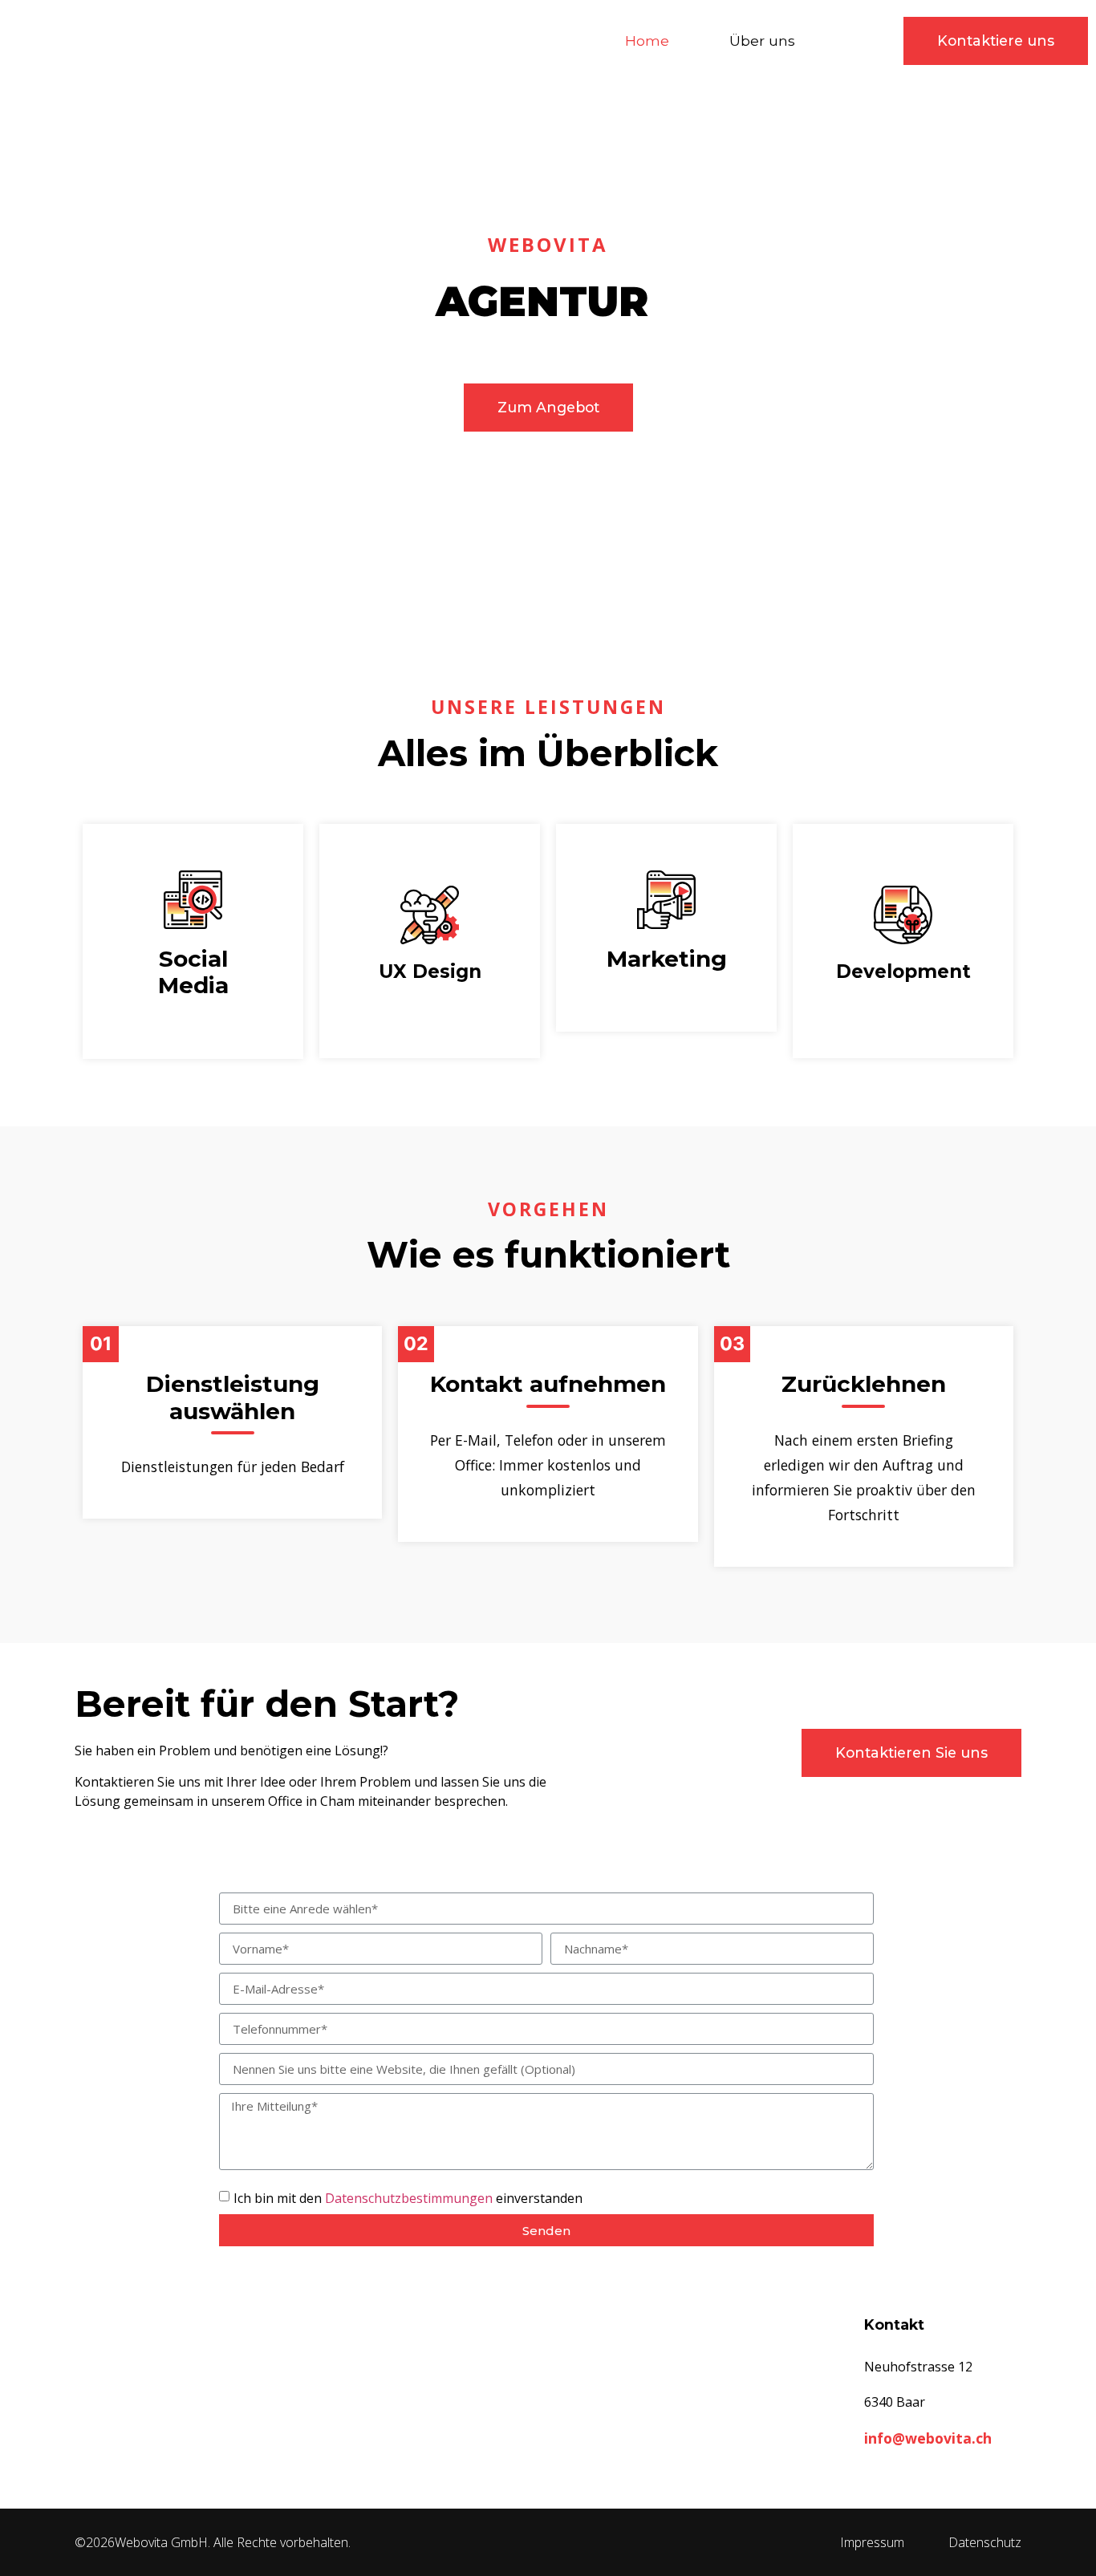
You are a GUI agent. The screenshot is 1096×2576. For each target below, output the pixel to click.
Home (647, 41)
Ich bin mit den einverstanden (408, 2198)
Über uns (762, 41)
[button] (996, 41)
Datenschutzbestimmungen (409, 2198)
